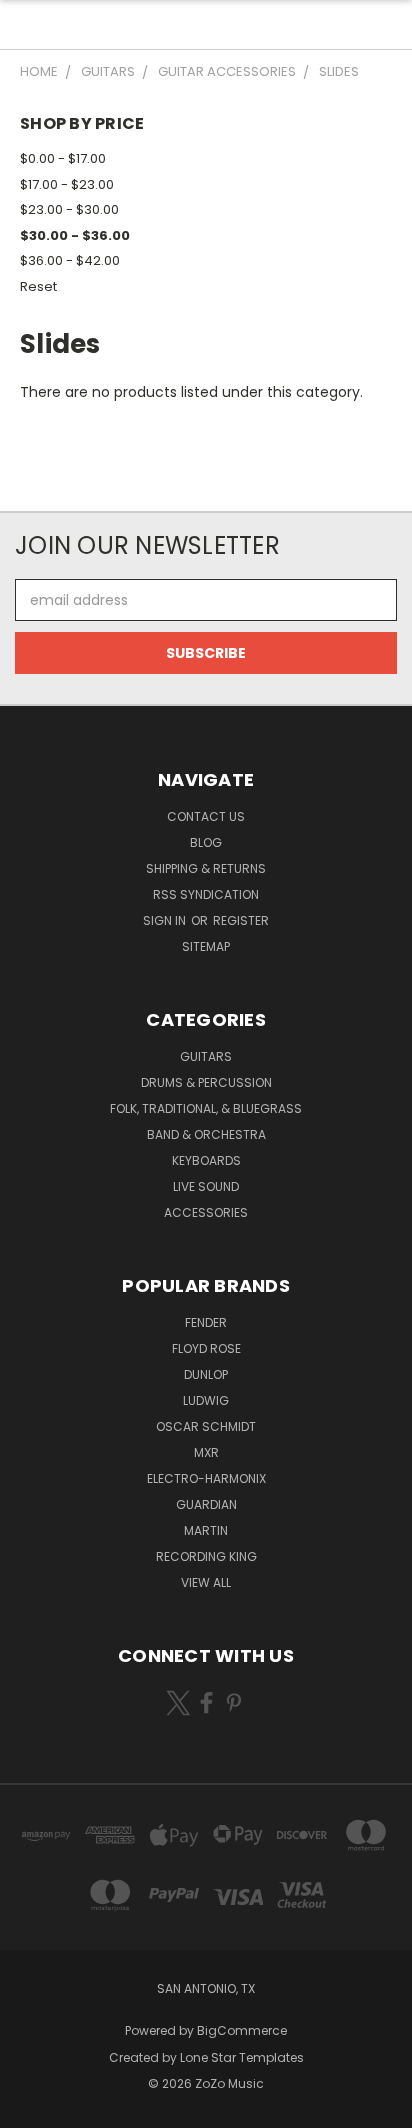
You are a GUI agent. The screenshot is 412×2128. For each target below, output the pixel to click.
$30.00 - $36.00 (75, 235)
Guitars (206, 1056)
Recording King (206, 1556)
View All (206, 1582)
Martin (206, 1530)
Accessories (206, 1212)
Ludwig (206, 1400)
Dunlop (206, 1374)
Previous (31, 2108)
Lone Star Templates (242, 2057)
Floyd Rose (206, 1348)
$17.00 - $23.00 (67, 184)
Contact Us (206, 816)
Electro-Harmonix (206, 1478)
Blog (206, 842)
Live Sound (206, 1186)
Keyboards (206, 1160)
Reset (38, 286)
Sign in (166, 920)
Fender (206, 1322)
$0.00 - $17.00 (63, 158)
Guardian (206, 1504)
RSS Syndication (206, 894)
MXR (206, 1452)
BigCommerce (242, 2030)
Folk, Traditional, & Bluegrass (206, 1108)
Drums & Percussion (206, 1082)
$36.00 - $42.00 (70, 260)
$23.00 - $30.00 (69, 209)
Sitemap (206, 946)
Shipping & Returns (206, 868)
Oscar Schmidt (206, 1426)
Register (241, 920)
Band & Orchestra (206, 1134)
